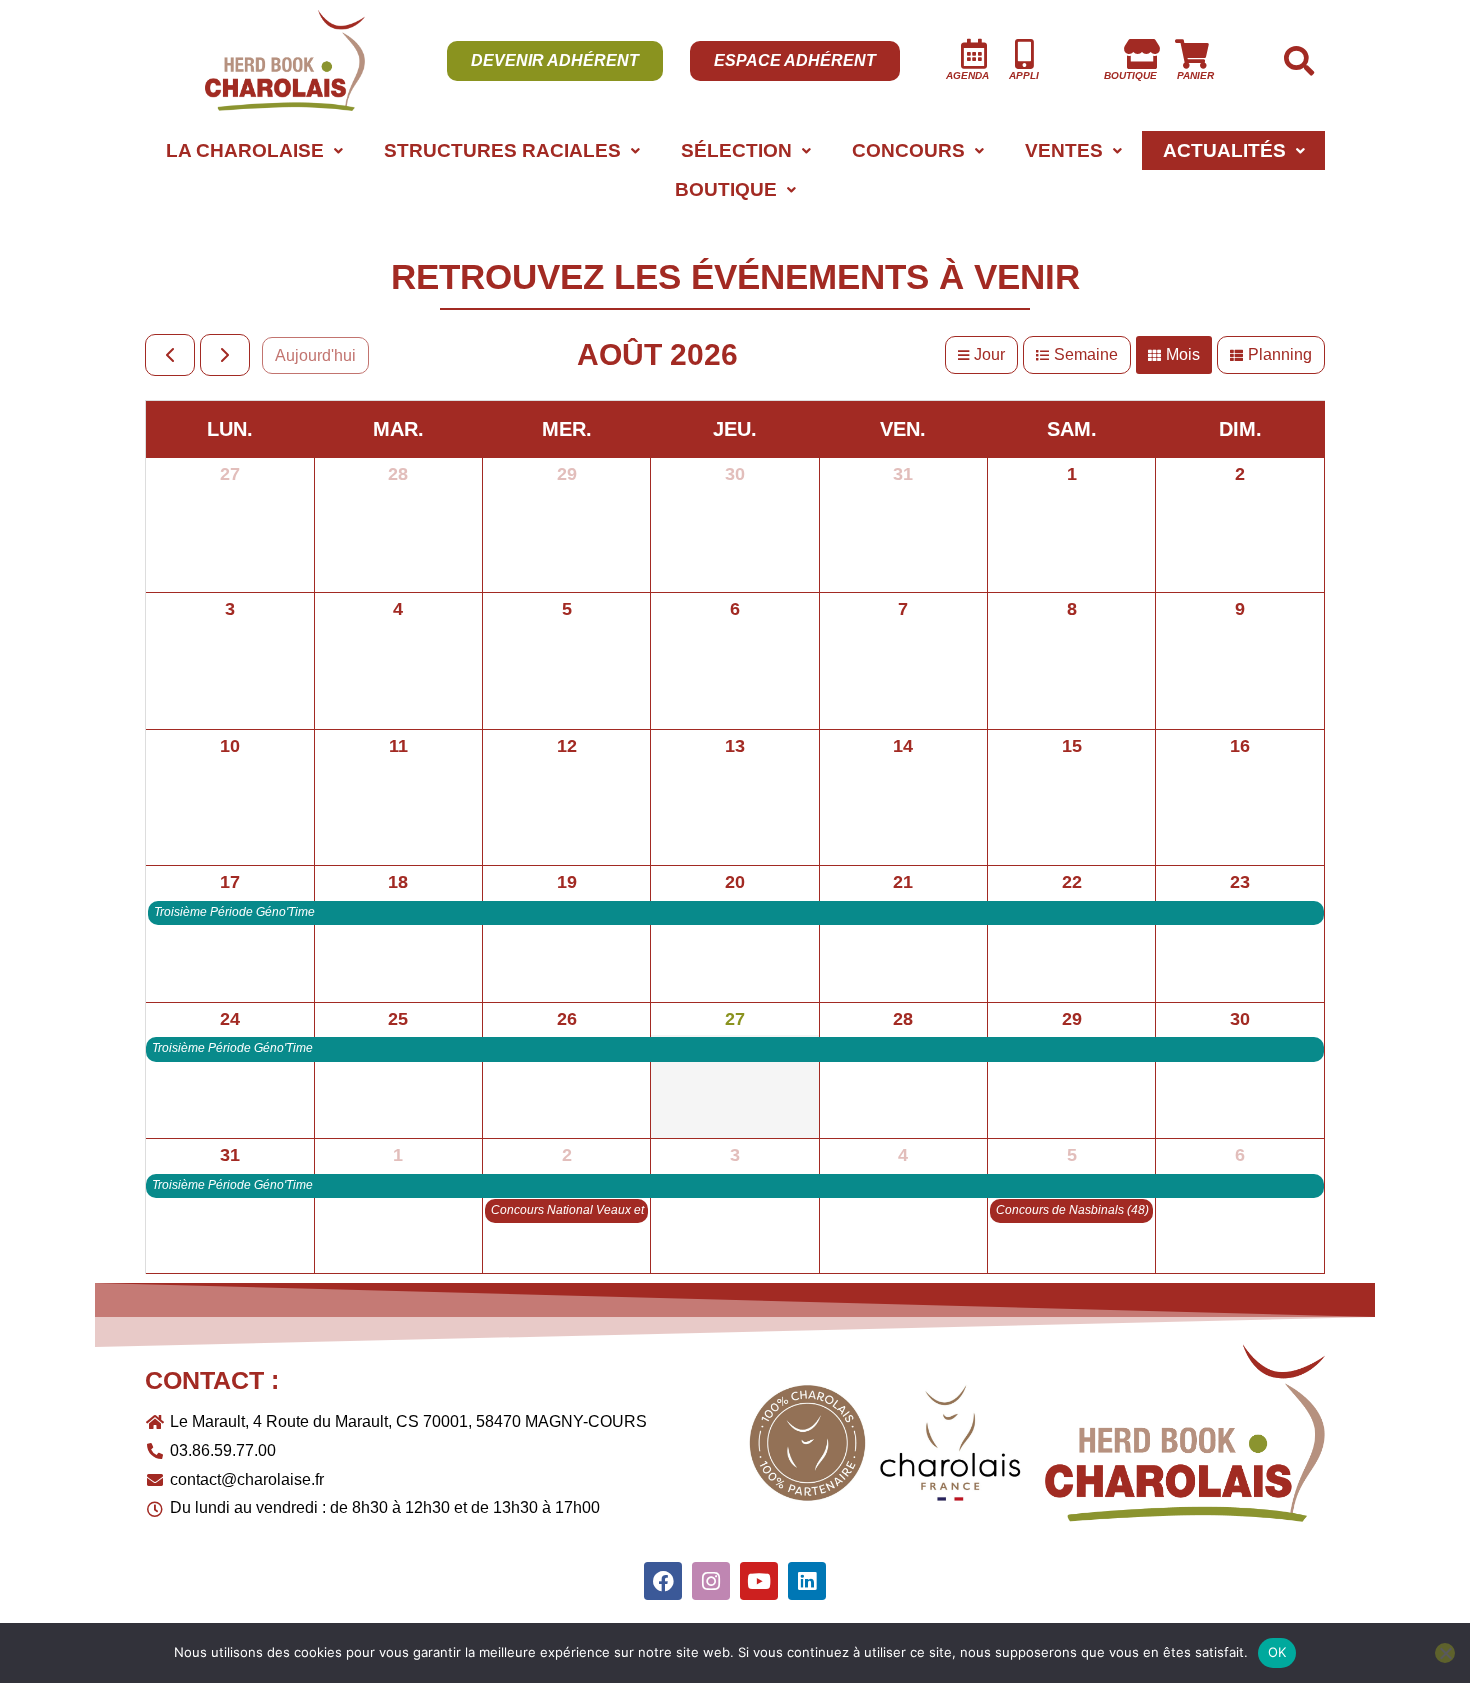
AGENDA (967, 75)
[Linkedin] (807, 1581)
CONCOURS (908, 150)
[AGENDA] (974, 54)
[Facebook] (663, 1581)
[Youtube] (759, 1581)
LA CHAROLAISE (245, 150)
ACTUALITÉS (1224, 150)
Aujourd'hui (315, 355)
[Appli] (1024, 54)
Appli (1024, 75)
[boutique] (1142, 54)
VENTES (1064, 150)
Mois (1183, 354)
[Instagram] (711, 1581)
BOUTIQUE (726, 189)
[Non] (1445, 1653)
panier (1195, 75)
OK (1277, 1652)
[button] (254, 150)
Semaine (1086, 354)
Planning (1280, 354)
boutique (1130, 75)
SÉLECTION (736, 150)
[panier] (1192, 54)
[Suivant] (225, 355)
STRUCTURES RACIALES (502, 150)
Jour (989, 354)
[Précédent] (170, 355)
